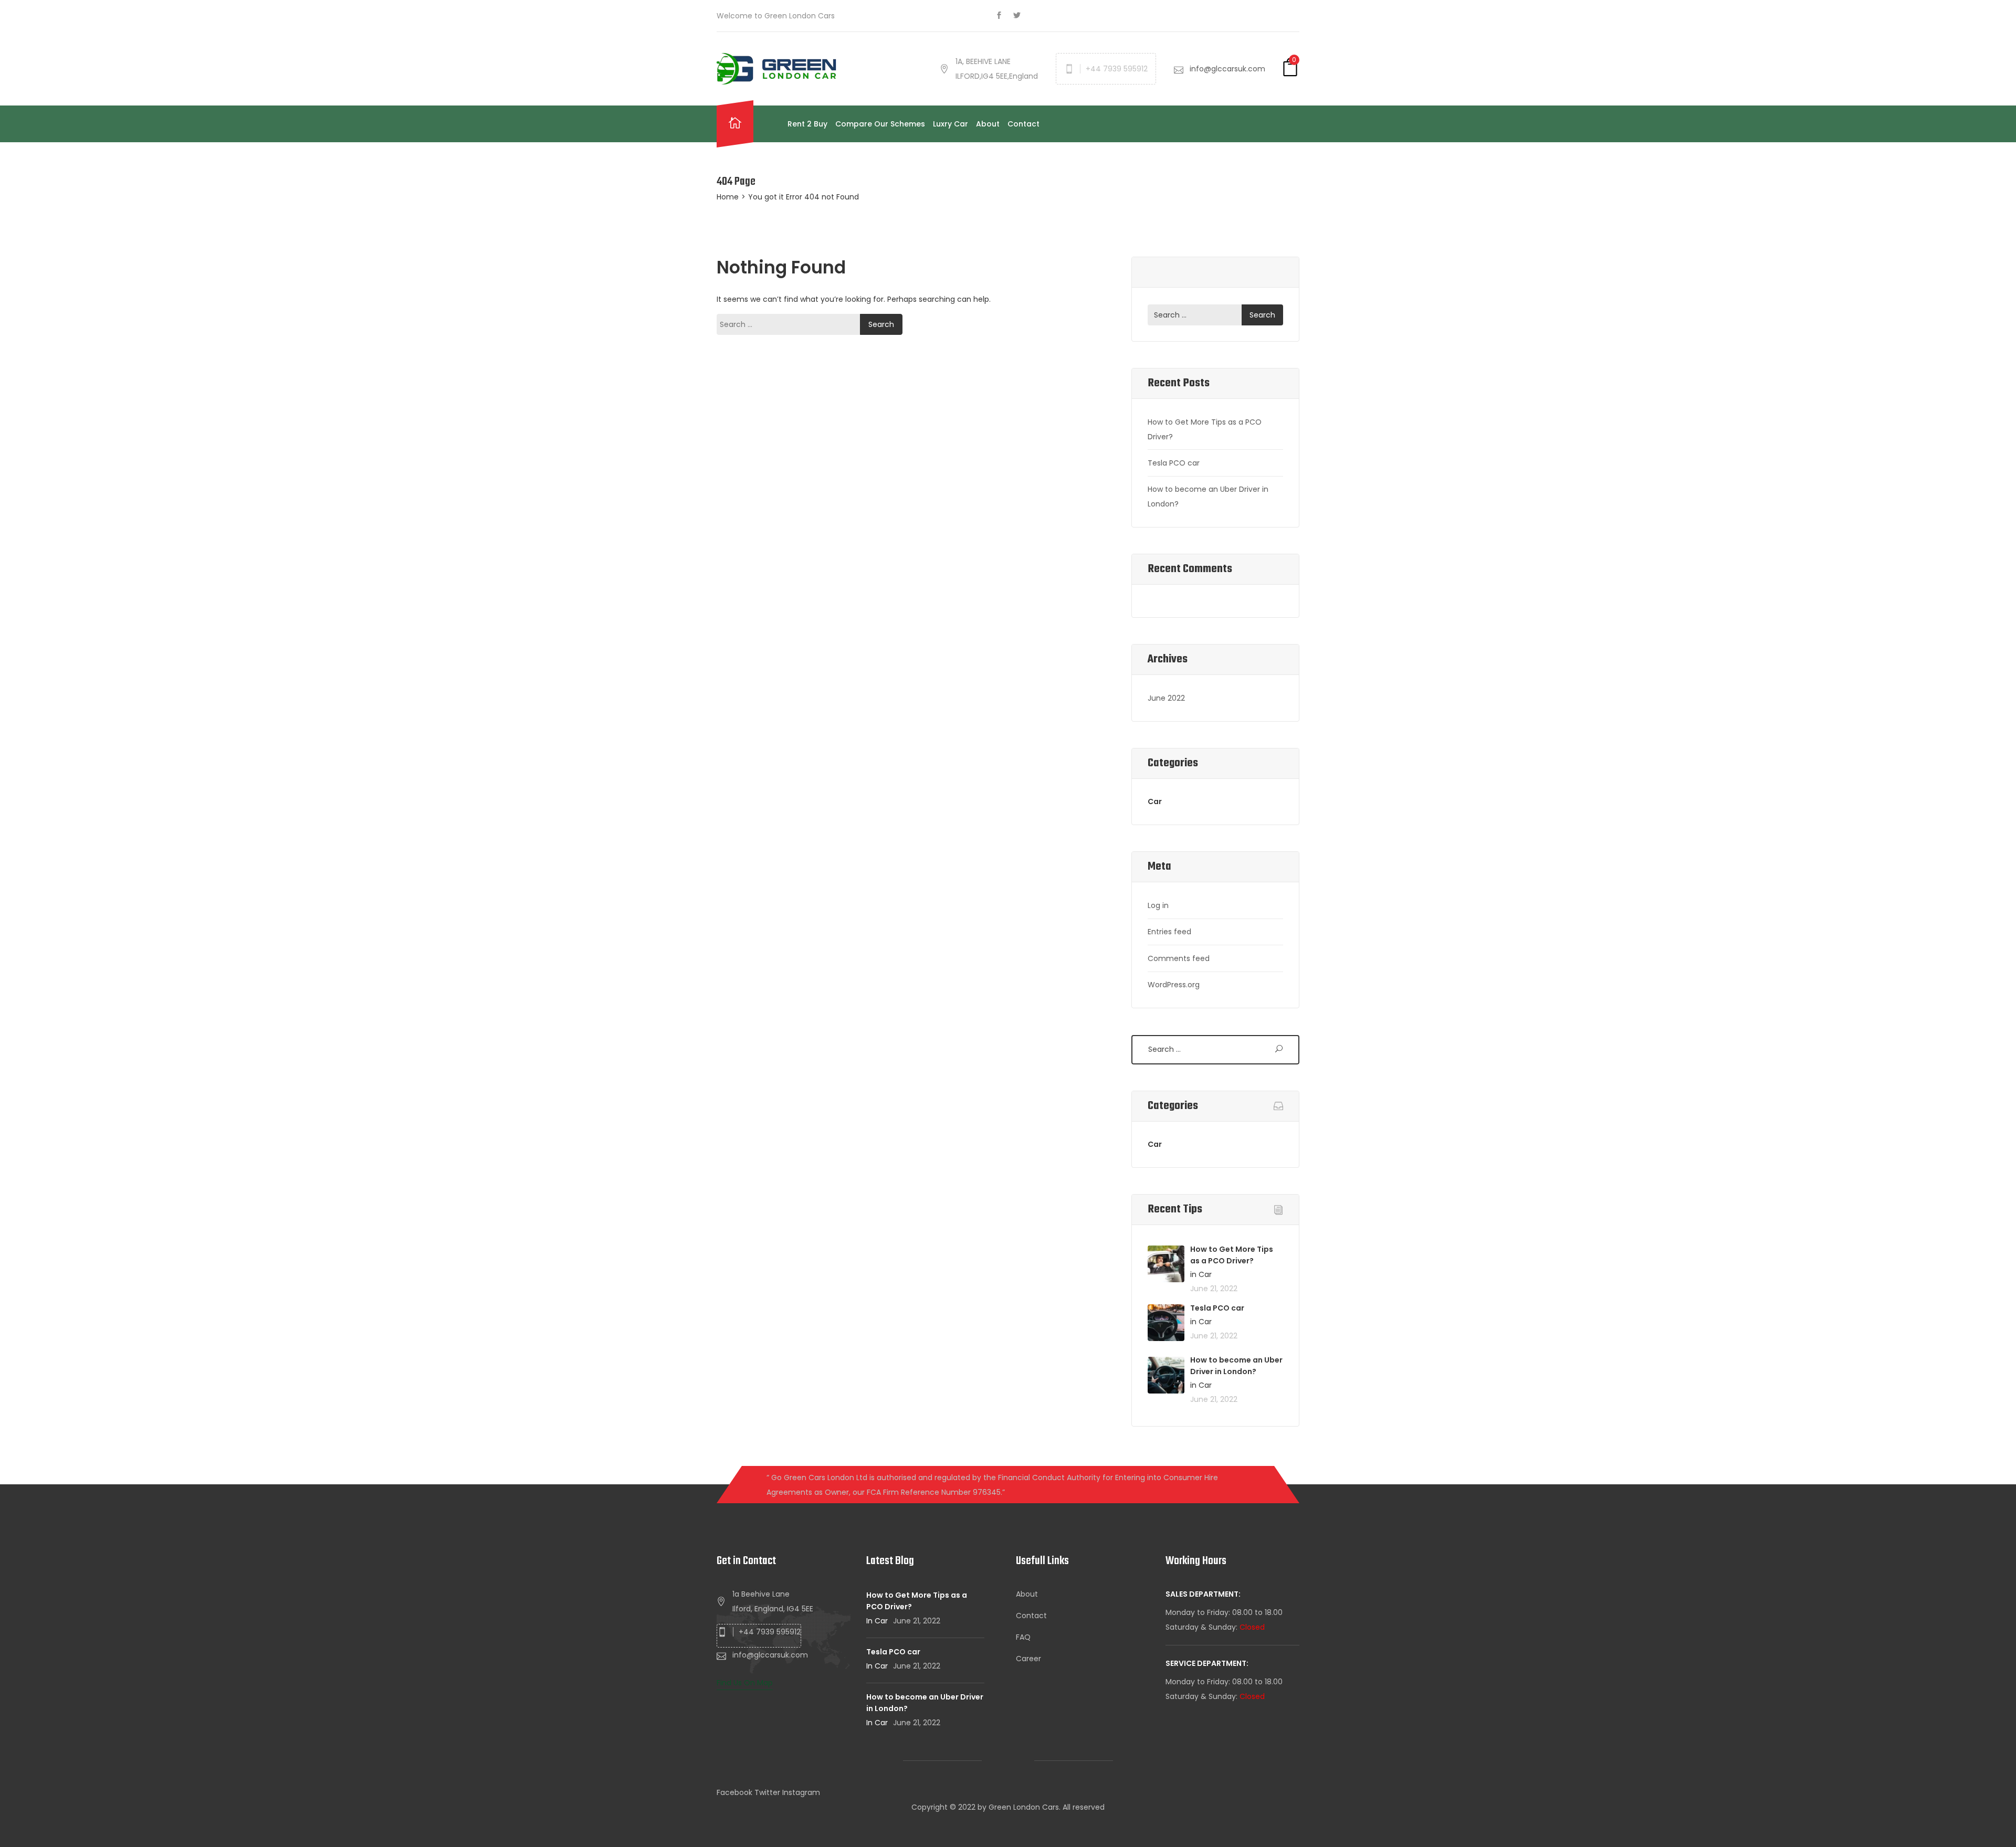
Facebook (734, 1792)
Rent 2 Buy (807, 124)
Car (1155, 801)
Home (728, 197)
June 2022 (1166, 698)
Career (1028, 1659)
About (988, 124)
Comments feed (1179, 958)
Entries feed (1169, 932)
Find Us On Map (745, 1683)
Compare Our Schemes (880, 124)
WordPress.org (1174, 985)
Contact (1023, 124)
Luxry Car (951, 124)
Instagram (801, 1792)
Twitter (767, 1792)
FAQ (1023, 1637)
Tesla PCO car (1174, 463)
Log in (1158, 905)
